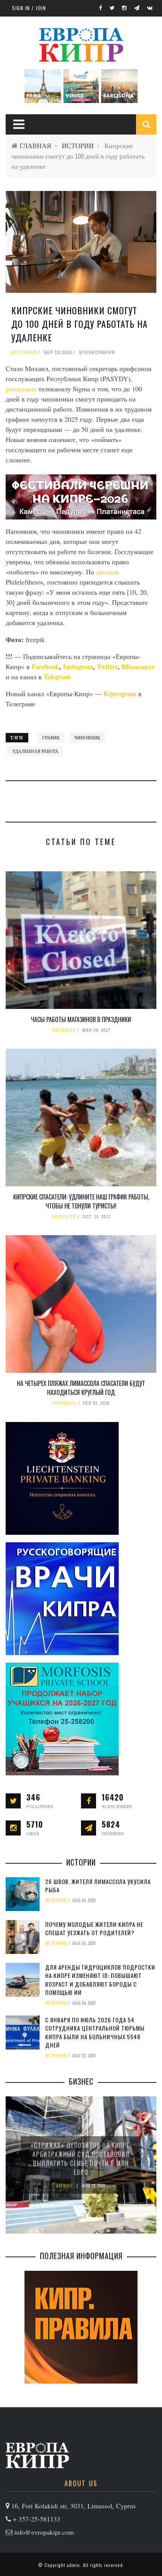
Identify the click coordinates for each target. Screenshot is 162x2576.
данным (107, 572)
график (51, 738)
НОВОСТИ (64, 1217)
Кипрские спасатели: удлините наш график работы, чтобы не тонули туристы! (81, 1201)
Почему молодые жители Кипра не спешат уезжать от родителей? (94, 1929)
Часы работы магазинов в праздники (81, 1019)
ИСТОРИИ (78, 146)
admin (73, 2565)
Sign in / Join (29, 8)
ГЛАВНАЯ (35, 146)
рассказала (21, 389)
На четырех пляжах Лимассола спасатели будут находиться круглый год (81, 1388)
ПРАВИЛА (64, 1030)
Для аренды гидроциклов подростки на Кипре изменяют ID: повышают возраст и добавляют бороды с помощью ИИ (100, 1980)
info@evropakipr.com (44, 2532)
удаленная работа (35, 751)
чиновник (87, 738)
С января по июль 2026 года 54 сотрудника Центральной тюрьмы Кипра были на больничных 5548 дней (95, 2032)
